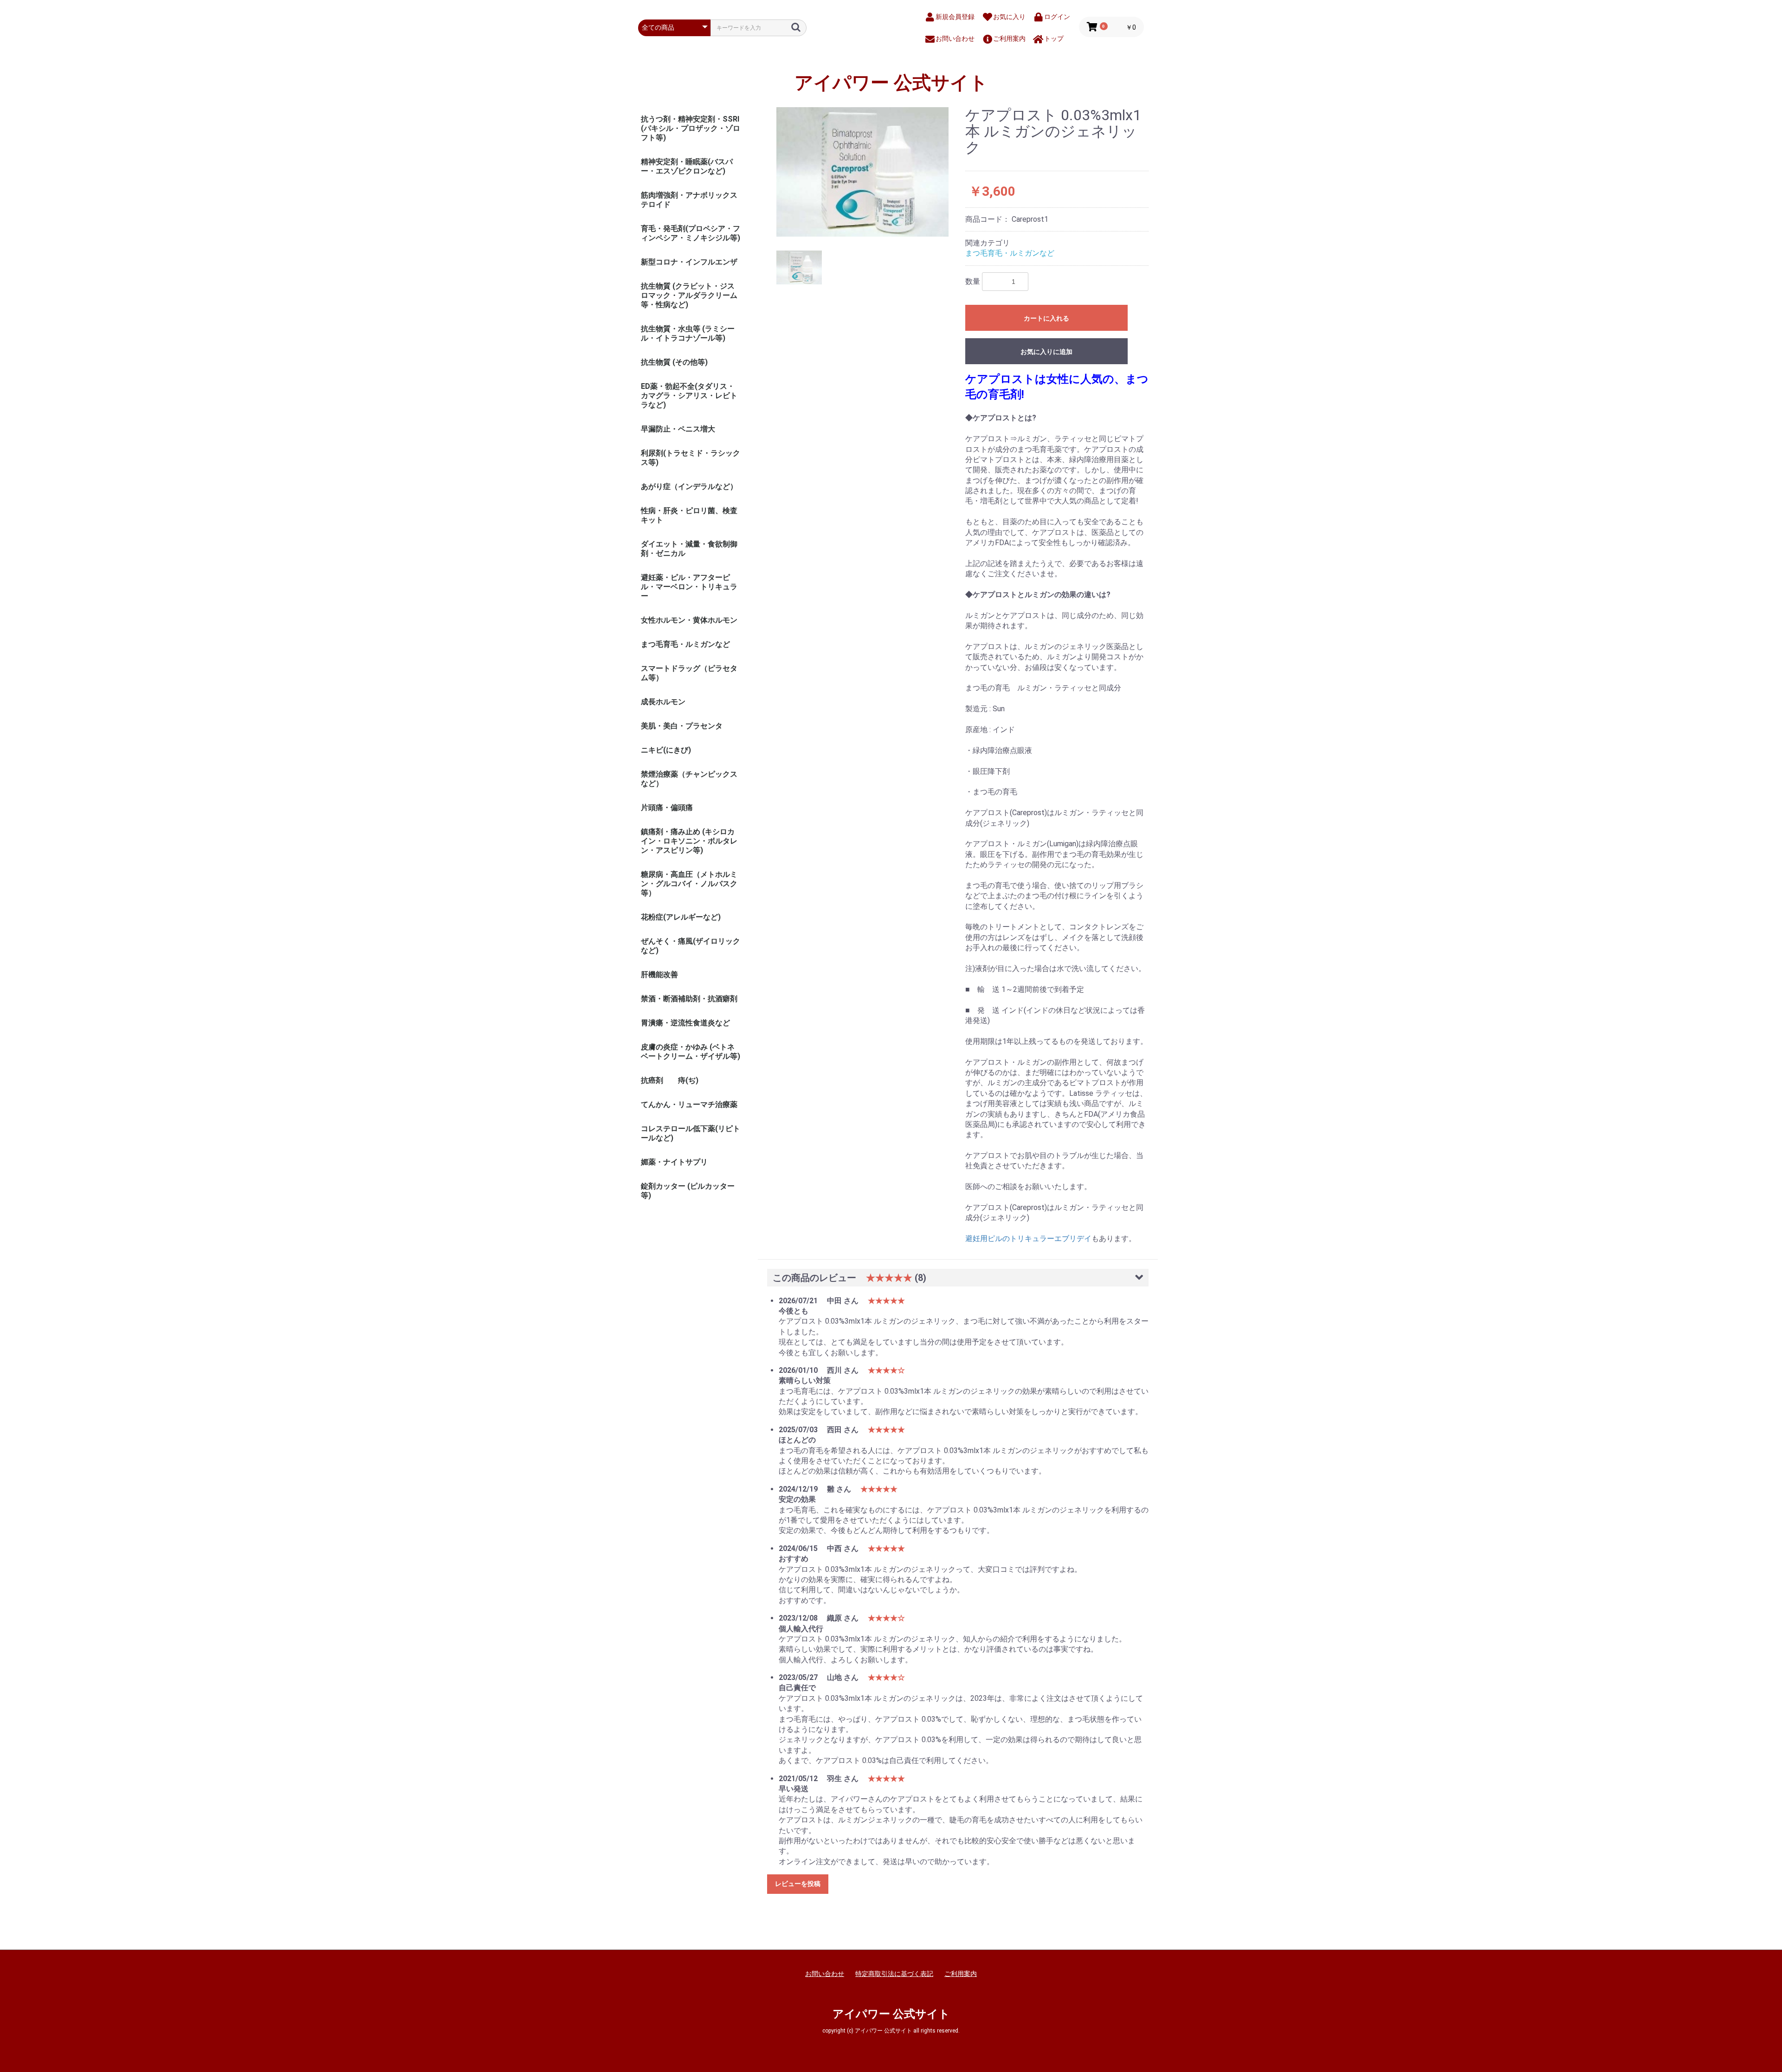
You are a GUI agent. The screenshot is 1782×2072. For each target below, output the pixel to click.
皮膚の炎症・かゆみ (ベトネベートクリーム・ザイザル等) (691, 1052)
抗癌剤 (652, 1080)
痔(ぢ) (688, 1080)
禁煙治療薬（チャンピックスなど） (689, 779)
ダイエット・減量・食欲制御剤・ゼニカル (689, 549)
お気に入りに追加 (1046, 352)
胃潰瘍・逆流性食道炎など (685, 1023)
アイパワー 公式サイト (891, 83)
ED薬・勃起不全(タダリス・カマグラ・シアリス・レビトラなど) (689, 396)
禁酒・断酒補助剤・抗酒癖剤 (689, 999)
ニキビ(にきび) (666, 750)
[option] (863, 172)
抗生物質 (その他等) (674, 362)
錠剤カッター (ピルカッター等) (688, 1191)
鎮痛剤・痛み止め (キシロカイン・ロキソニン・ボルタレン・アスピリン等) (689, 841)
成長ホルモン (663, 702)
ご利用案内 (961, 1974)
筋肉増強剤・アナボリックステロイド (689, 200)
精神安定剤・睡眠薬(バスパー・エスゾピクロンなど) (687, 166)
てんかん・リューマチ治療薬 (689, 1104)
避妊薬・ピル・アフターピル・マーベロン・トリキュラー (689, 587)
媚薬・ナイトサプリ (674, 1162)
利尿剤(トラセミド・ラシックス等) (691, 458)
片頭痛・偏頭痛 (667, 808)
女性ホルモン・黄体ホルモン (689, 620)
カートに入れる (1046, 318)
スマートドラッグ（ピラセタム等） (689, 673)
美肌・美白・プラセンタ (682, 726)
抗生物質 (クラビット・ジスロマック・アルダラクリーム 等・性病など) (689, 295)
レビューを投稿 (798, 1884)
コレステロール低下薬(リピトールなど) (691, 1133)
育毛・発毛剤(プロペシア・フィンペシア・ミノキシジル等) (691, 233)
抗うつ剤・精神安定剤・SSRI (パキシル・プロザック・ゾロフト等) (691, 128)
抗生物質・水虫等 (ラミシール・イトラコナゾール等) (688, 333)
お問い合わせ (825, 1974)
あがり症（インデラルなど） (689, 486)
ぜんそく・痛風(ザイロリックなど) (691, 946)
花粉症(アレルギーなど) (681, 917)
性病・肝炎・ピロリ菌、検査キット (689, 515)
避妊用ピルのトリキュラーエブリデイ (1028, 1239)
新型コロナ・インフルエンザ (689, 262)
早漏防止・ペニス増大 (678, 429)
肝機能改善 (659, 975)
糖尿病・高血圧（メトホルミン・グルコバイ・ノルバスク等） (689, 884)
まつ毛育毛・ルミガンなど (685, 644)
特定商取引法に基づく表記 (894, 1974)
